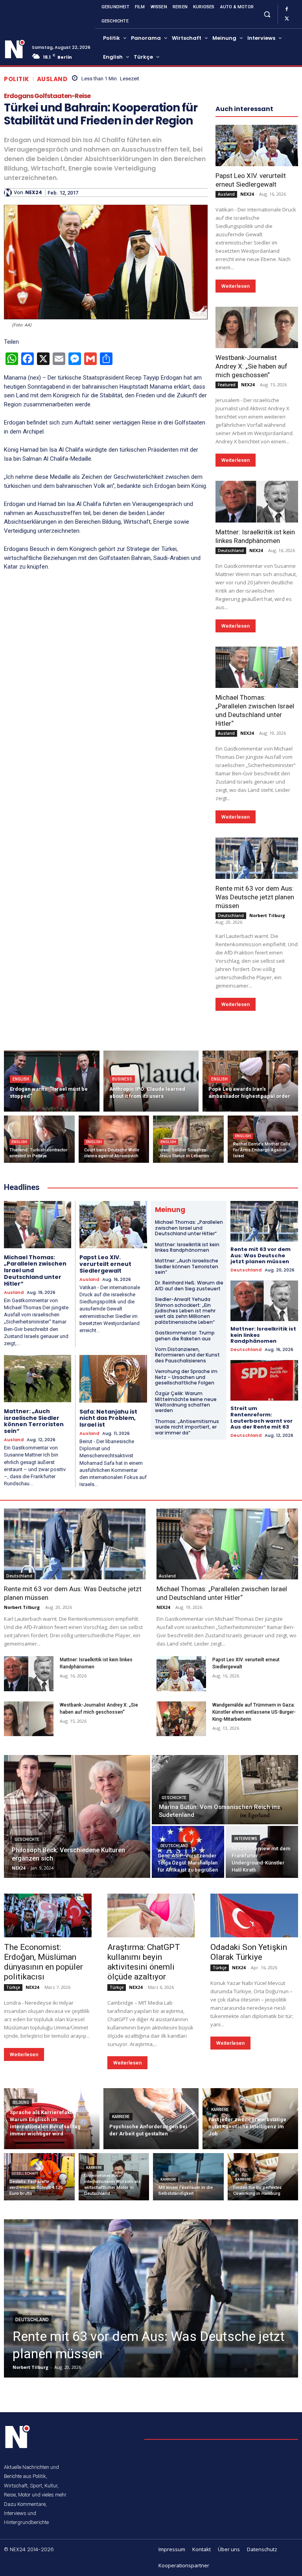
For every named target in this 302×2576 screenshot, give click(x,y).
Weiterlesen (236, 286)
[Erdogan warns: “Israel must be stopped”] (52, 1081)
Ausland (52, 79)
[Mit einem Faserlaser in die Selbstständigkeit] (188, 2177)
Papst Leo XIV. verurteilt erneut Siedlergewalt (251, 180)
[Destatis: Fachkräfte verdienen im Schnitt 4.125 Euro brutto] (39, 2177)
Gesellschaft (25, 2174)
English (21, 1079)
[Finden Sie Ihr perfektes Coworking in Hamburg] (263, 2177)
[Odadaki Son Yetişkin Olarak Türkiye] (254, 1915)
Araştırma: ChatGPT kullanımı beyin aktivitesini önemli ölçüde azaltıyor (144, 1962)
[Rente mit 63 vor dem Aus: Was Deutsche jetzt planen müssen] (257, 858)
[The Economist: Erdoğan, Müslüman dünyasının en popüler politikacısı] (48, 1915)
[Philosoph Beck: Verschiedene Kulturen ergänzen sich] (77, 1816)
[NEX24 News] (15, 49)
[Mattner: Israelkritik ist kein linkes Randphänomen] (257, 501)
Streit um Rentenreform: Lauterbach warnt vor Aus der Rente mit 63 (261, 1418)
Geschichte (27, 1839)
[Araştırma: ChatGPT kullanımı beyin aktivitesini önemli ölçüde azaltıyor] (151, 1915)
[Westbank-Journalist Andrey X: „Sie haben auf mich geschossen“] (257, 327)
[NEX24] (9, 193)
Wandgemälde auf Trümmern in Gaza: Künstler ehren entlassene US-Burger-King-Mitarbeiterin (254, 1712)
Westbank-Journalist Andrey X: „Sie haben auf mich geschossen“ (251, 366)
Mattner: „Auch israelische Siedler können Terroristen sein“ (34, 1421)
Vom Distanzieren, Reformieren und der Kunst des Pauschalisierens (187, 1355)
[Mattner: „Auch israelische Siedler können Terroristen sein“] (38, 1379)
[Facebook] (287, 9)
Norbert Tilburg (267, 915)
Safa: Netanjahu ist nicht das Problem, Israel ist (108, 1418)
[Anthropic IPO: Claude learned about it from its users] (151, 1081)
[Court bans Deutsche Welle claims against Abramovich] (114, 1139)
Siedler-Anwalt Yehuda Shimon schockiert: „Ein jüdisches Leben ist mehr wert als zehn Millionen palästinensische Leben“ (185, 1311)
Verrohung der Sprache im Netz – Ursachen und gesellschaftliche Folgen (186, 1377)
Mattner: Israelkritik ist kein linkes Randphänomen (187, 1247)
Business (122, 1079)
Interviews (246, 1839)
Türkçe (13, 1987)
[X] (287, 19)
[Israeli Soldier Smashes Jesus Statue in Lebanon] (188, 1139)
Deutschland (231, 550)
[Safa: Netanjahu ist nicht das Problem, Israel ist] (113, 1379)
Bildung (21, 2102)
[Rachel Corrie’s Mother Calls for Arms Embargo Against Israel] (263, 1139)
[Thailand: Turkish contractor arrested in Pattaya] (39, 1139)
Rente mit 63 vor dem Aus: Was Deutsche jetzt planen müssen (255, 897)
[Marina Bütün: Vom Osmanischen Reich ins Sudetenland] (225, 1790)
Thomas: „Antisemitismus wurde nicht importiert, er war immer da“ (187, 1427)
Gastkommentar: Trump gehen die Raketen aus (185, 1335)
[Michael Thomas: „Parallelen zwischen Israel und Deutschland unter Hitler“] (257, 667)
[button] (267, 14)
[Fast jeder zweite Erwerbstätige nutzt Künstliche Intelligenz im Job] (250, 2119)
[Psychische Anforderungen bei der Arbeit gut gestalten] (151, 2119)
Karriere (121, 2117)
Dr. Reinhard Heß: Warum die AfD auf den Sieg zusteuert (189, 1285)
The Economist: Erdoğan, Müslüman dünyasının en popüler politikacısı (43, 1962)
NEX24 (34, 193)
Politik (17, 79)
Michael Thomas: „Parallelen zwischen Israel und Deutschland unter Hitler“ (189, 1228)
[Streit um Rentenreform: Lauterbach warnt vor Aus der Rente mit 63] (264, 1380)
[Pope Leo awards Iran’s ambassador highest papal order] (250, 1081)
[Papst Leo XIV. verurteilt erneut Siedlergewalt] (257, 145)
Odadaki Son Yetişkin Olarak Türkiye (249, 1952)
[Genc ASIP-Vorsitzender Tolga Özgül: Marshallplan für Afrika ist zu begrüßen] (188, 1852)
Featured (227, 385)
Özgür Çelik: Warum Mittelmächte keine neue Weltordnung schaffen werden (186, 1402)
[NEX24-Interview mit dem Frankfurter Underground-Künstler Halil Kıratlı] (262, 1852)
